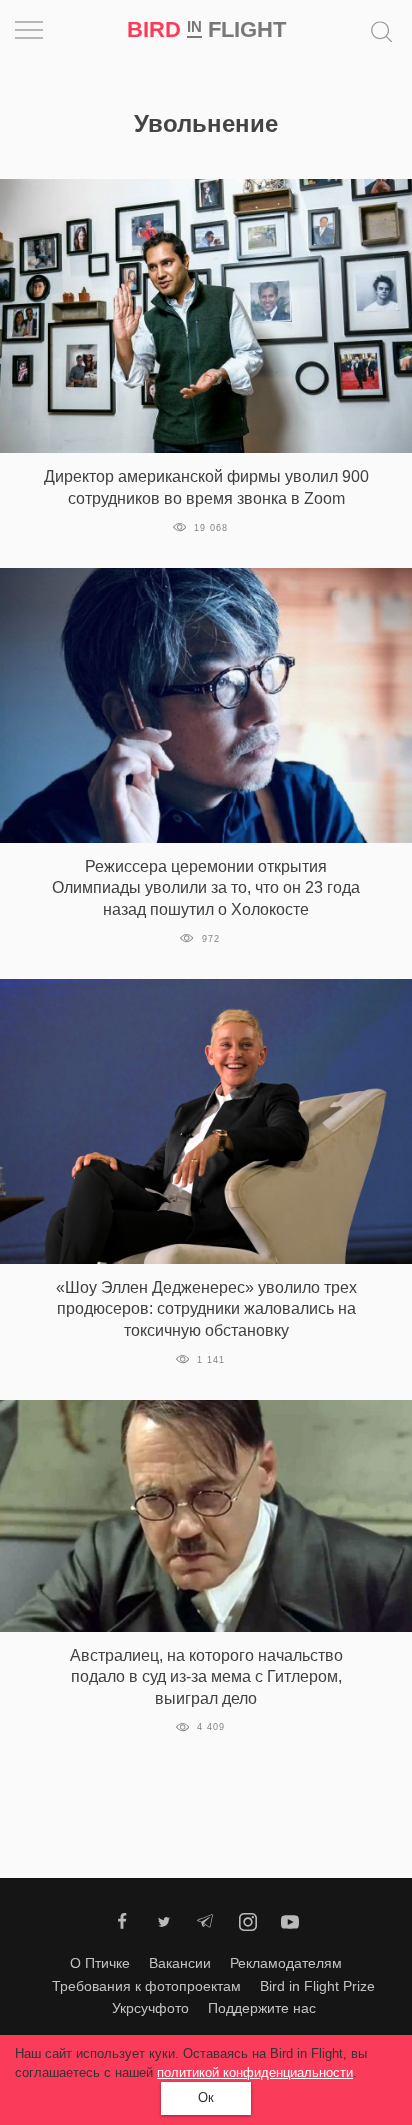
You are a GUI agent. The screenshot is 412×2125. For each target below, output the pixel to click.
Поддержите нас (262, 2008)
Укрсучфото (150, 2008)
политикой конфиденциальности (255, 2072)
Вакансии (180, 1963)
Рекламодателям (286, 1963)
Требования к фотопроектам (146, 1986)
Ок (206, 2097)
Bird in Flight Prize (317, 1986)
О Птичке (100, 1963)
